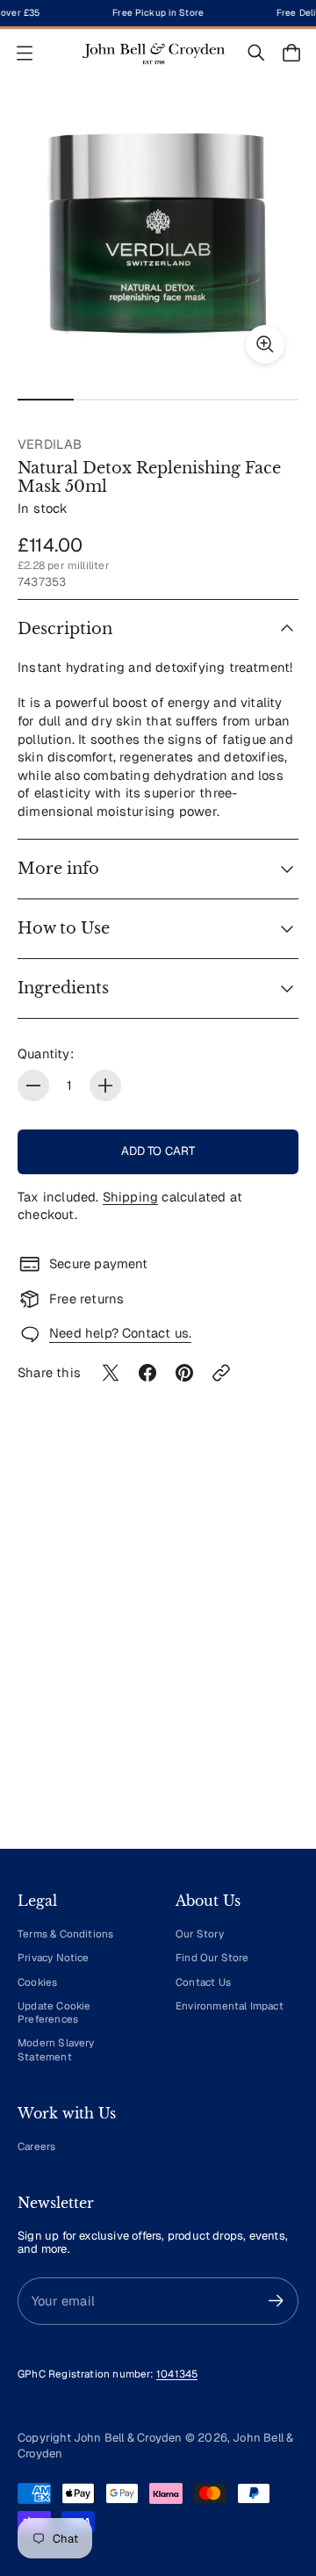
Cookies (37, 1982)
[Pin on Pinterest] (184, 1373)
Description (65, 629)
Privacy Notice (54, 1957)
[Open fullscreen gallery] (265, 344)
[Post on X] (111, 1373)
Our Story (200, 1934)
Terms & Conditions (65, 1934)
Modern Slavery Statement (56, 2049)
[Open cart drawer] (291, 53)
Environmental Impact (230, 2006)
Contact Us (203, 1982)
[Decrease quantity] (33, 1086)
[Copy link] (221, 1373)
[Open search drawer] (256, 53)
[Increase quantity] (105, 1086)
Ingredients (63, 988)
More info (58, 869)
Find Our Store (212, 1957)
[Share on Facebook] (147, 1373)
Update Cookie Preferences (54, 2012)
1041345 (177, 2374)
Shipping (131, 1197)
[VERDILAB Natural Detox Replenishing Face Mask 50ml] (158, 237)
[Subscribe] (276, 2301)
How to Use (64, 928)
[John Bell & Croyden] (154, 53)
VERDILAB (50, 444)
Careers (36, 2146)
